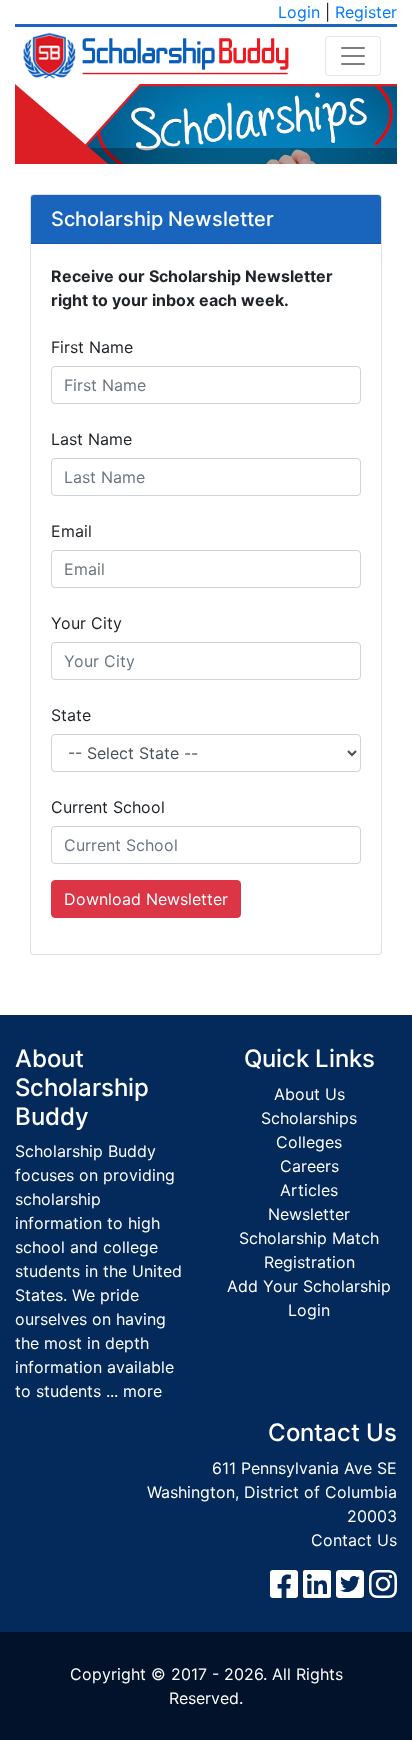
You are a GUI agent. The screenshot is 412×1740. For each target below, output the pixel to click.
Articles (309, 1190)
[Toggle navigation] (353, 56)
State (71, 715)
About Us (309, 1094)
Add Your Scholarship (309, 1286)
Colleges (309, 1142)
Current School (108, 807)
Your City (86, 623)
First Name (92, 347)
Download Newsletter (146, 899)
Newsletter (309, 1214)
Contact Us (354, 1540)
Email (71, 531)
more (142, 1391)
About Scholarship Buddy (82, 1087)
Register (366, 12)
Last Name (91, 439)
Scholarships (309, 1118)
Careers (309, 1166)
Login (299, 12)
